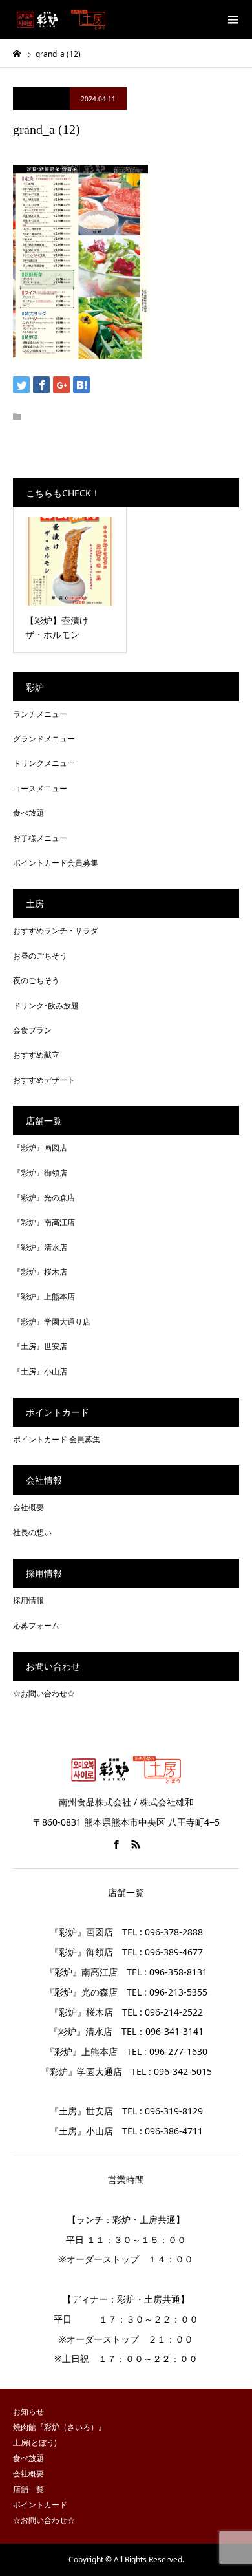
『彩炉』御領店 (40, 1173)
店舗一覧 (28, 2489)
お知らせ (28, 2411)
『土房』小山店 (40, 1371)
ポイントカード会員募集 (56, 863)
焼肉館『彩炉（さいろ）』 (59, 2427)
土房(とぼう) (35, 2443)
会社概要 (28, 1507)
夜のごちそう (36, 980)
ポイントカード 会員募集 (57, 1439)
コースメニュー (40, 788)
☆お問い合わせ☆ (44, 1693)
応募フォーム (36, 1625)
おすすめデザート (44, 1080)
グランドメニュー (44, 739)
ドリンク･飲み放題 (46, 1006)
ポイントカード (40, 2505)
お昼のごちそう (40, 956)
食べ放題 (28, 813)
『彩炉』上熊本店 (44, 1296)
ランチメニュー (40, 714)
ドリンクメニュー (44, 763)
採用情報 (28, 1600)
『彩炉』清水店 (40, 1247)
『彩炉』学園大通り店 (52, 1322)
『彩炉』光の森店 (44, 1198)
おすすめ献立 (36, 1055)
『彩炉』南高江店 (44, 1222)
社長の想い (32, 1532)
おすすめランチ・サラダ (56, 931)
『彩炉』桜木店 (40, 1272)
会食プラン (32, 1030)
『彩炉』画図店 (40, 1148)
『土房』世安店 (40, 1346)
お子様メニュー (40, 838)
